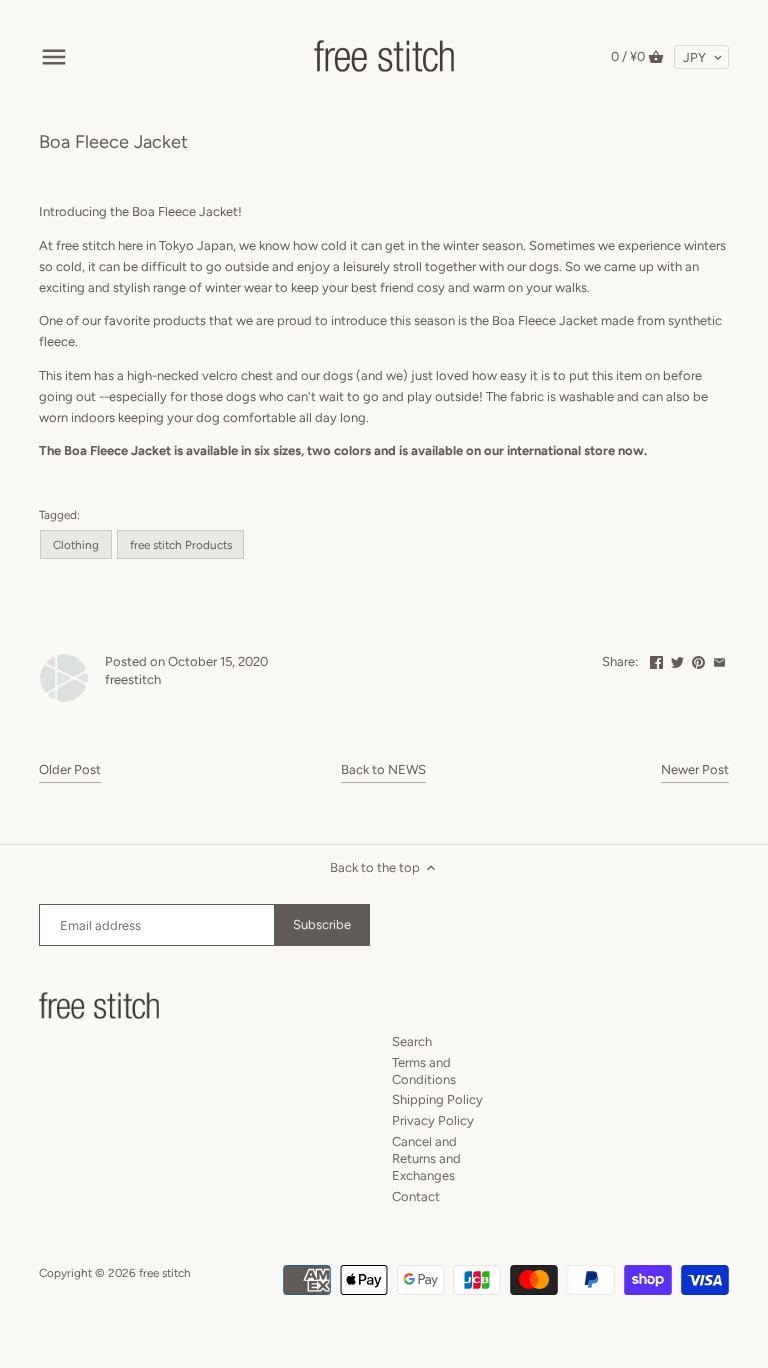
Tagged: (59, 515)
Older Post (70, 769)
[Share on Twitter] (677, 659)
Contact (416, 1196)
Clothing (76, 545)
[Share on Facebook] (656, 659)
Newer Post (695, 769)
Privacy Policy (433, 1120)
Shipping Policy (437, 1099)
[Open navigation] (54, 57)
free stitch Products (181, 545)
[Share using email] (719, 659)
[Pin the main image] (698, 659)
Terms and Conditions (424, 1071)
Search (412, 1041)
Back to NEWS (383, 769)
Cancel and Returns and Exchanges (426, 1158)
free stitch (165, 1273)
